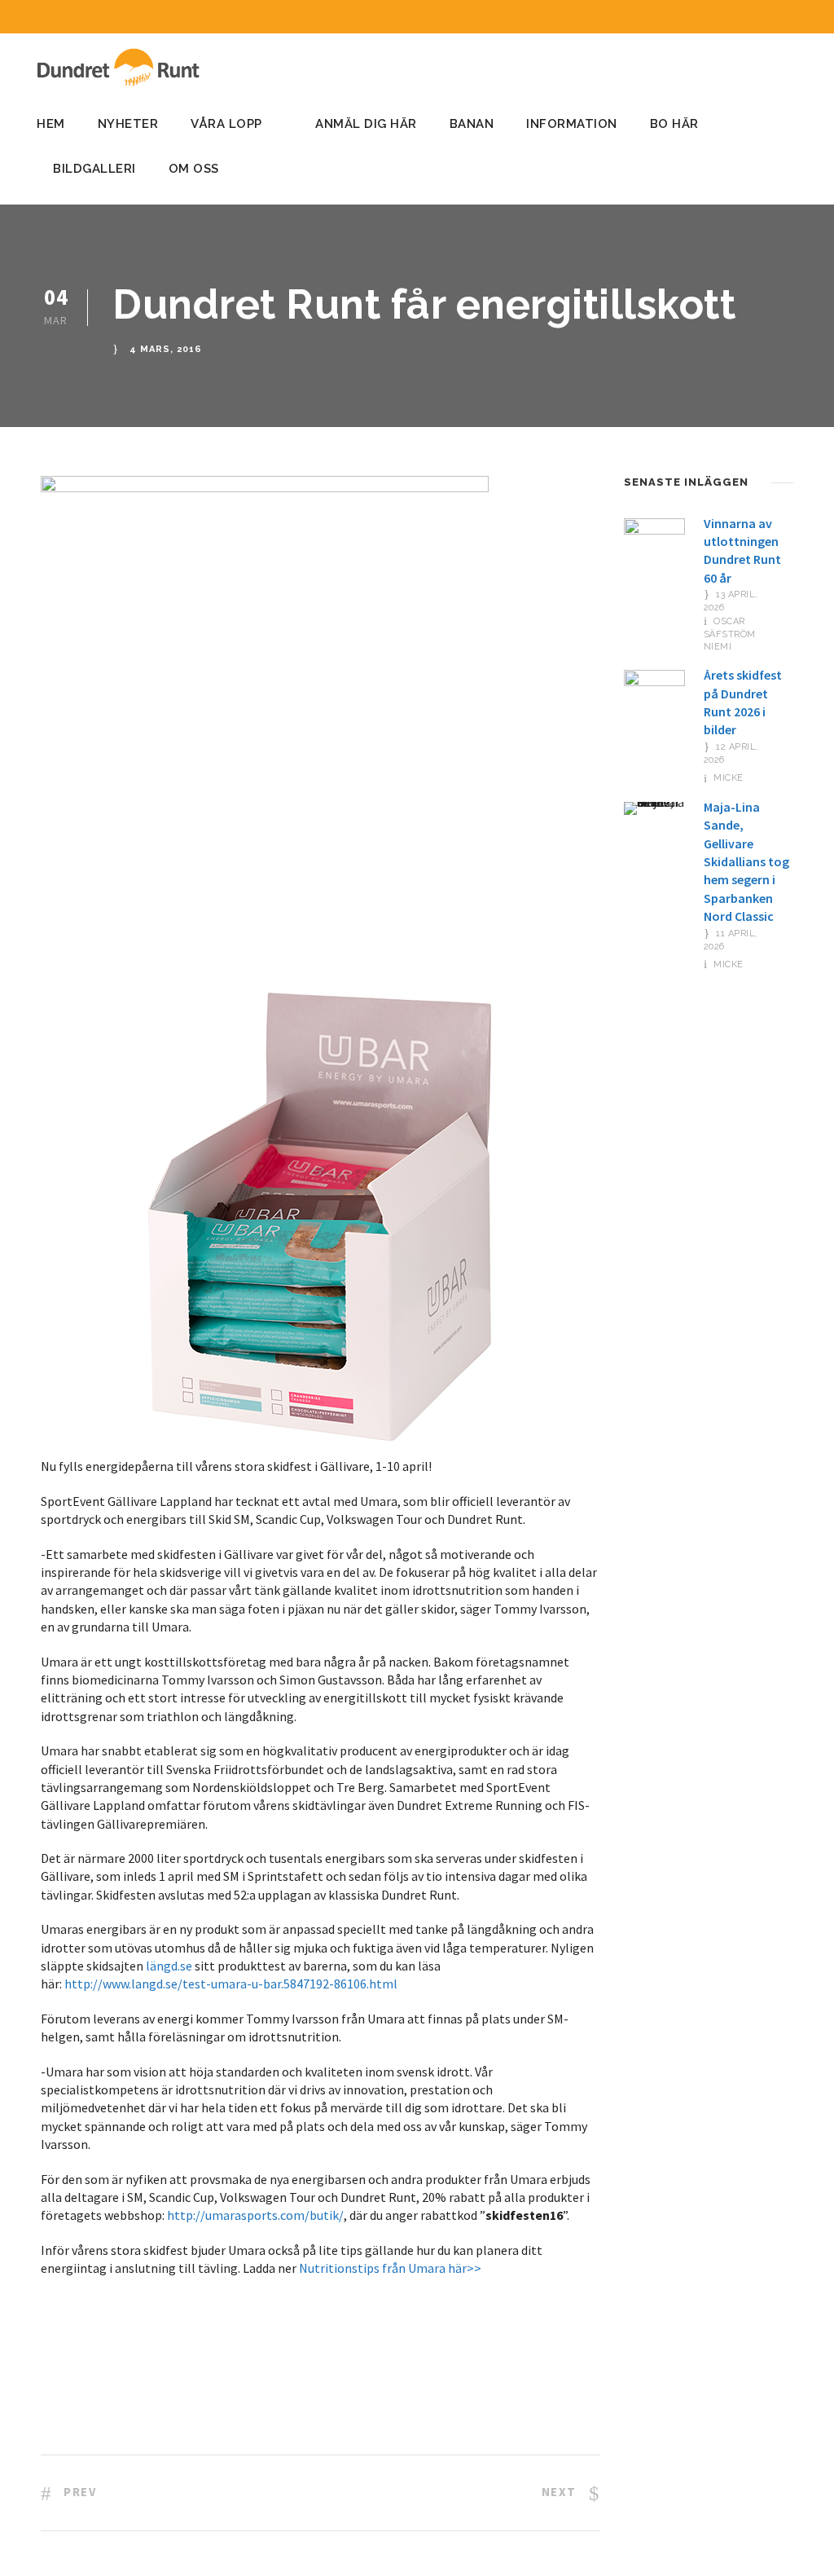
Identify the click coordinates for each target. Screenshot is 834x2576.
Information (572, 124)
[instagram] (797, 17)
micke (729, 778)
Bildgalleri (94, 169)
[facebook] (766, 17)
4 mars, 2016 (166, 349)
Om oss (194, 169)
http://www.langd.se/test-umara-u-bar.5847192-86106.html (231, 1984)
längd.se (169, 1966)
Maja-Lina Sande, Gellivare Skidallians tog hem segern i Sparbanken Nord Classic (746, 861)
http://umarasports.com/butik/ (255, 2215)
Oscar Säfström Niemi (730, 634)
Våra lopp (226, 124)
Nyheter (128, 124)
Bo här (674, 124)
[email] (736, 17)
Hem (51, 124)
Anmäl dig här (366, 124)
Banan (472, 124)
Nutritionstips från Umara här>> (390, 2268)
